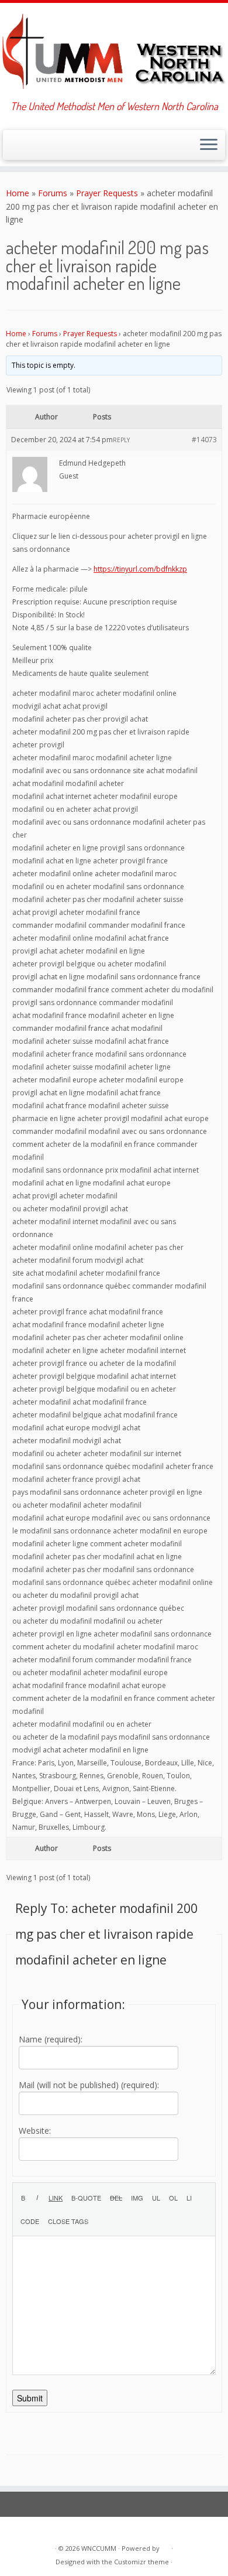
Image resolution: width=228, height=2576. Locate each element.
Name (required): (51, 2039)
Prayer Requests (107, 193)
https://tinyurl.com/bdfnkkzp (140, 569)
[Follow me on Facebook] (32, 148)
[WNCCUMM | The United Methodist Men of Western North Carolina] (114, 52)
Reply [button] (121, 440)
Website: (35, 2131)
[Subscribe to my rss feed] (13, 148)
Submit (30, 2398)
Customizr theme (141, 2562)
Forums (53, 193)
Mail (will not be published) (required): (89, 2085)
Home (18, 193)
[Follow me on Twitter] (23, 148)
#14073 (204, 440)
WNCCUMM (99, 2548)
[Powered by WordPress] (165, 2546)
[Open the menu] (209, 145)
